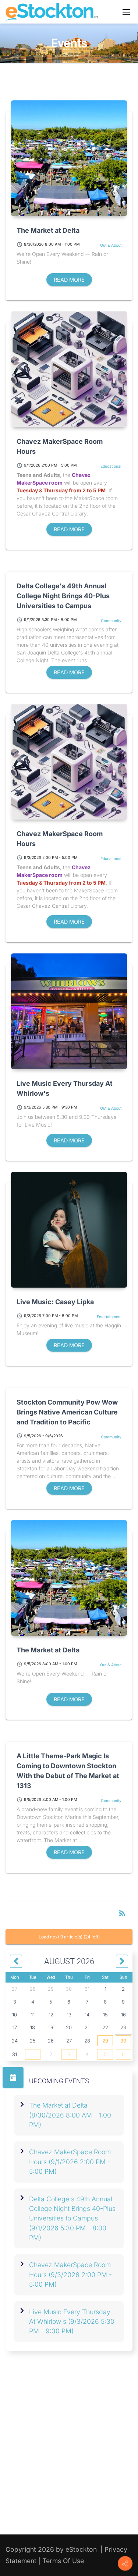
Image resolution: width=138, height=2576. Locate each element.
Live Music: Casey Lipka (55, 1302)
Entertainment (109, 1317)
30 (123, 2041)
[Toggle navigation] (126, 12)
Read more (69, 280)
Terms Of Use (63, 2561)
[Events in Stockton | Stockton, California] (52, 11)
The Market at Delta (48, 230)
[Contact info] (125, 2563)
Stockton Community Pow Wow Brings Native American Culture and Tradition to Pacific (67, 1412)
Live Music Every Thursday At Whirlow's (65, 1088)
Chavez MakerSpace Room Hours (60, 446)
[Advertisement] (69, 2451)
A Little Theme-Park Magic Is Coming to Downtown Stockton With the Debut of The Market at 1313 (68, 1771)
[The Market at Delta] (69, 158)
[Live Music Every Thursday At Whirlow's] (69, 1011)
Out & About (111, 245)
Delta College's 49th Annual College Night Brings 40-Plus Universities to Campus (63, 596)
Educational (111, 466)
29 (105, 2041)
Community (111, 621)
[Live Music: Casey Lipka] (69, 1230)
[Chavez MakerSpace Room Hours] (69, 369)
